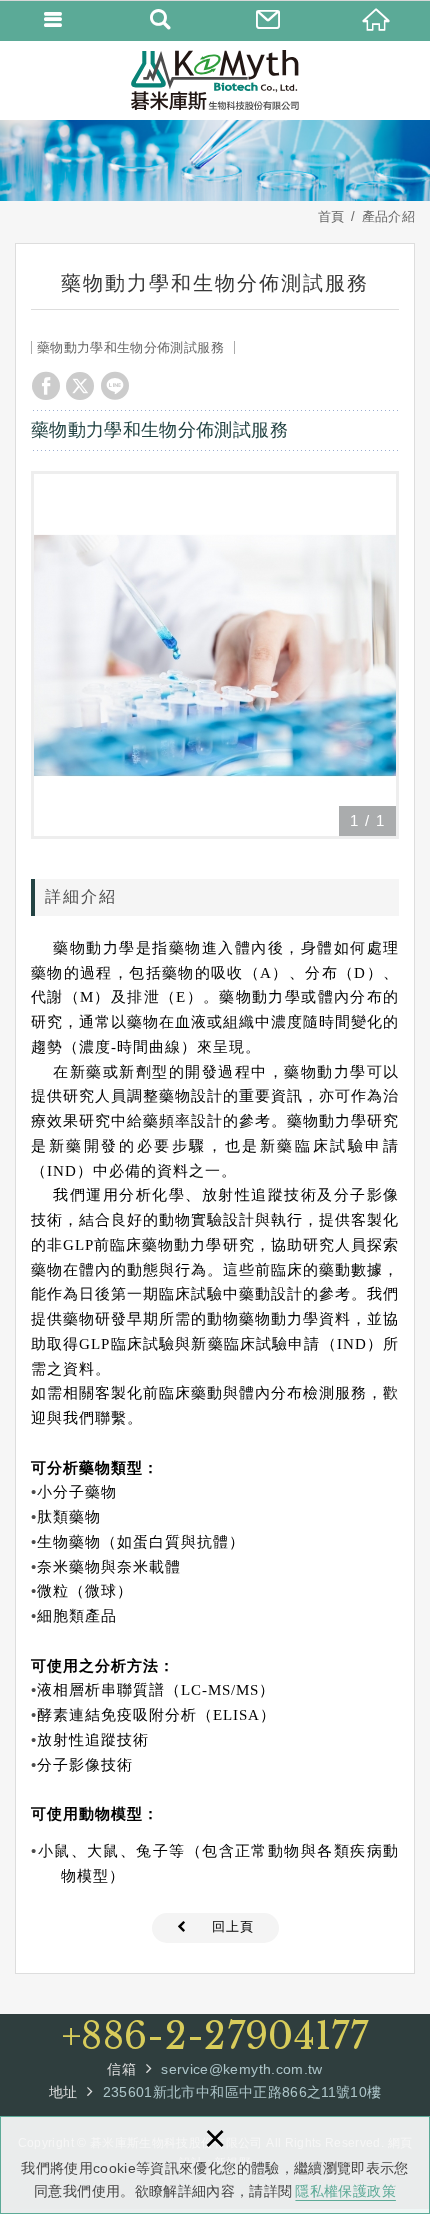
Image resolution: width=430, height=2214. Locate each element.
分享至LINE (115, 386)
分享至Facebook (46, 386)
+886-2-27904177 (215, 2037)
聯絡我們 (269, 20)
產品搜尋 (162, 20)
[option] (215, 655)
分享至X (80, 386)
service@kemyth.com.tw (241, 2069)
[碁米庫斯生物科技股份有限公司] (215, 80)
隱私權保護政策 (345, 2191)
